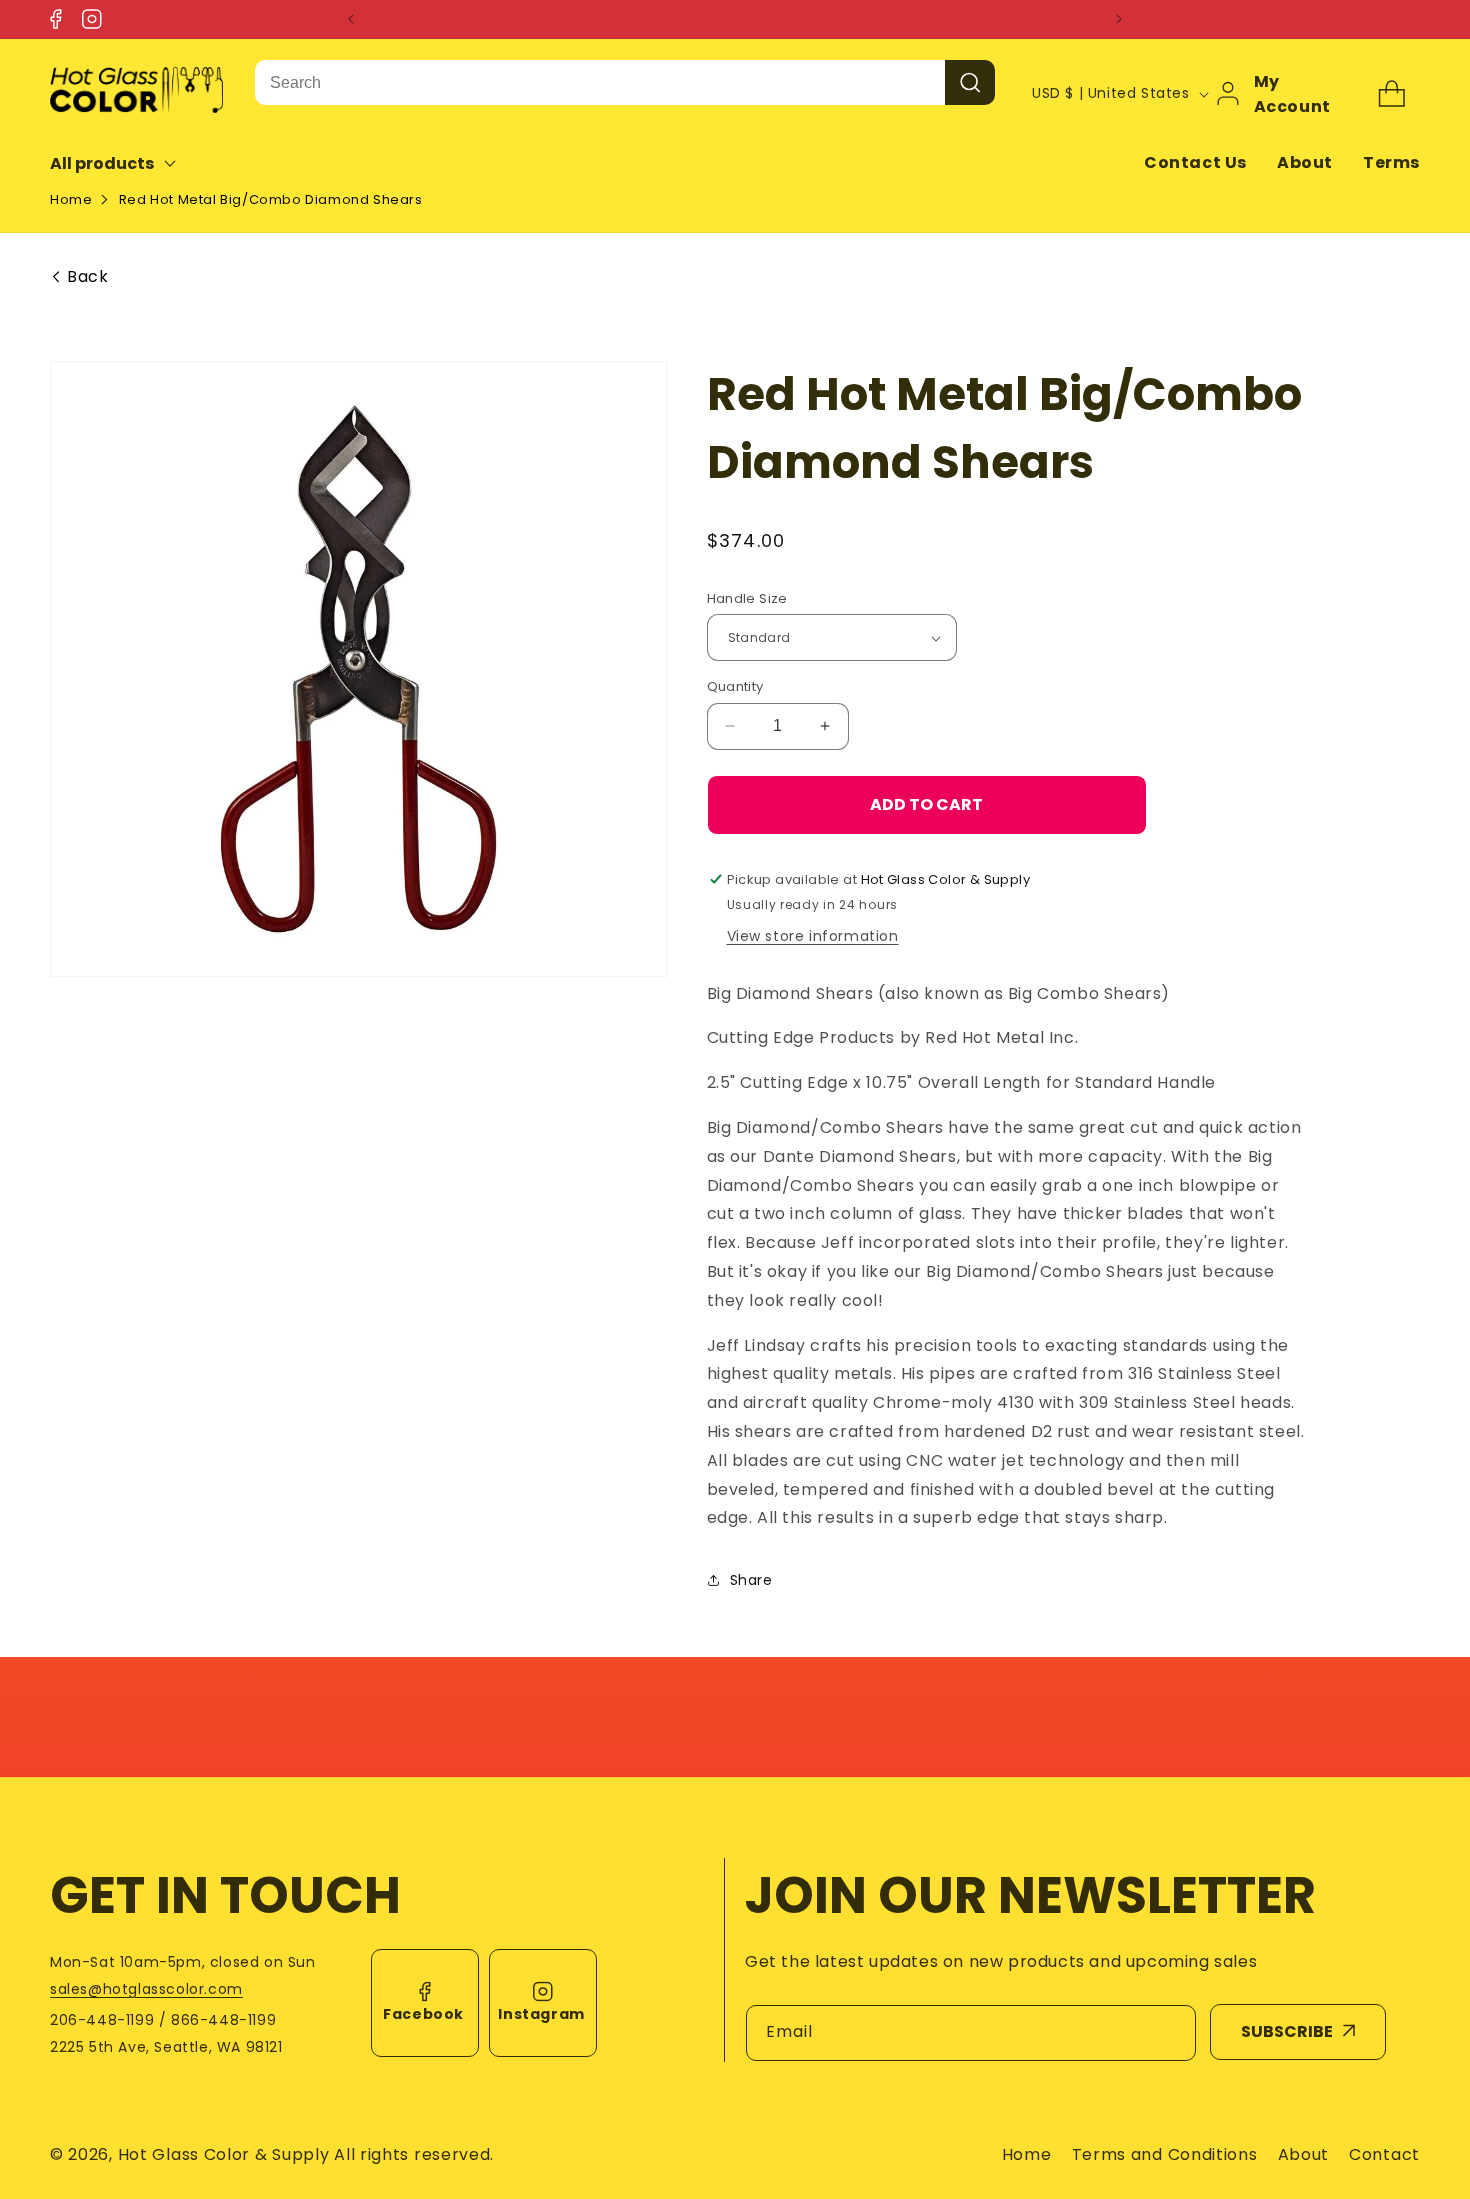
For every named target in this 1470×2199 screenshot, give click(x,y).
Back (87, 277)
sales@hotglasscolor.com (146, 1989)
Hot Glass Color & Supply (224, 2154)
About (1305, 162)
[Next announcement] (1119, 19)
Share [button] (751, 1580)
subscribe (1287, 2031)
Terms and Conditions (1165, 2154)
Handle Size (747, 598)
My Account (1292, 94)
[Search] (970, 82)
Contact (1384, 2154)
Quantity (735, 686)
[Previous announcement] (351, 19)
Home (71, 199)
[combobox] (600, 82)
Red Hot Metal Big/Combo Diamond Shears (271, 199)
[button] (126, 163)
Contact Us (1195, 162)
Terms (1391, 162)
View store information (813, 936)
